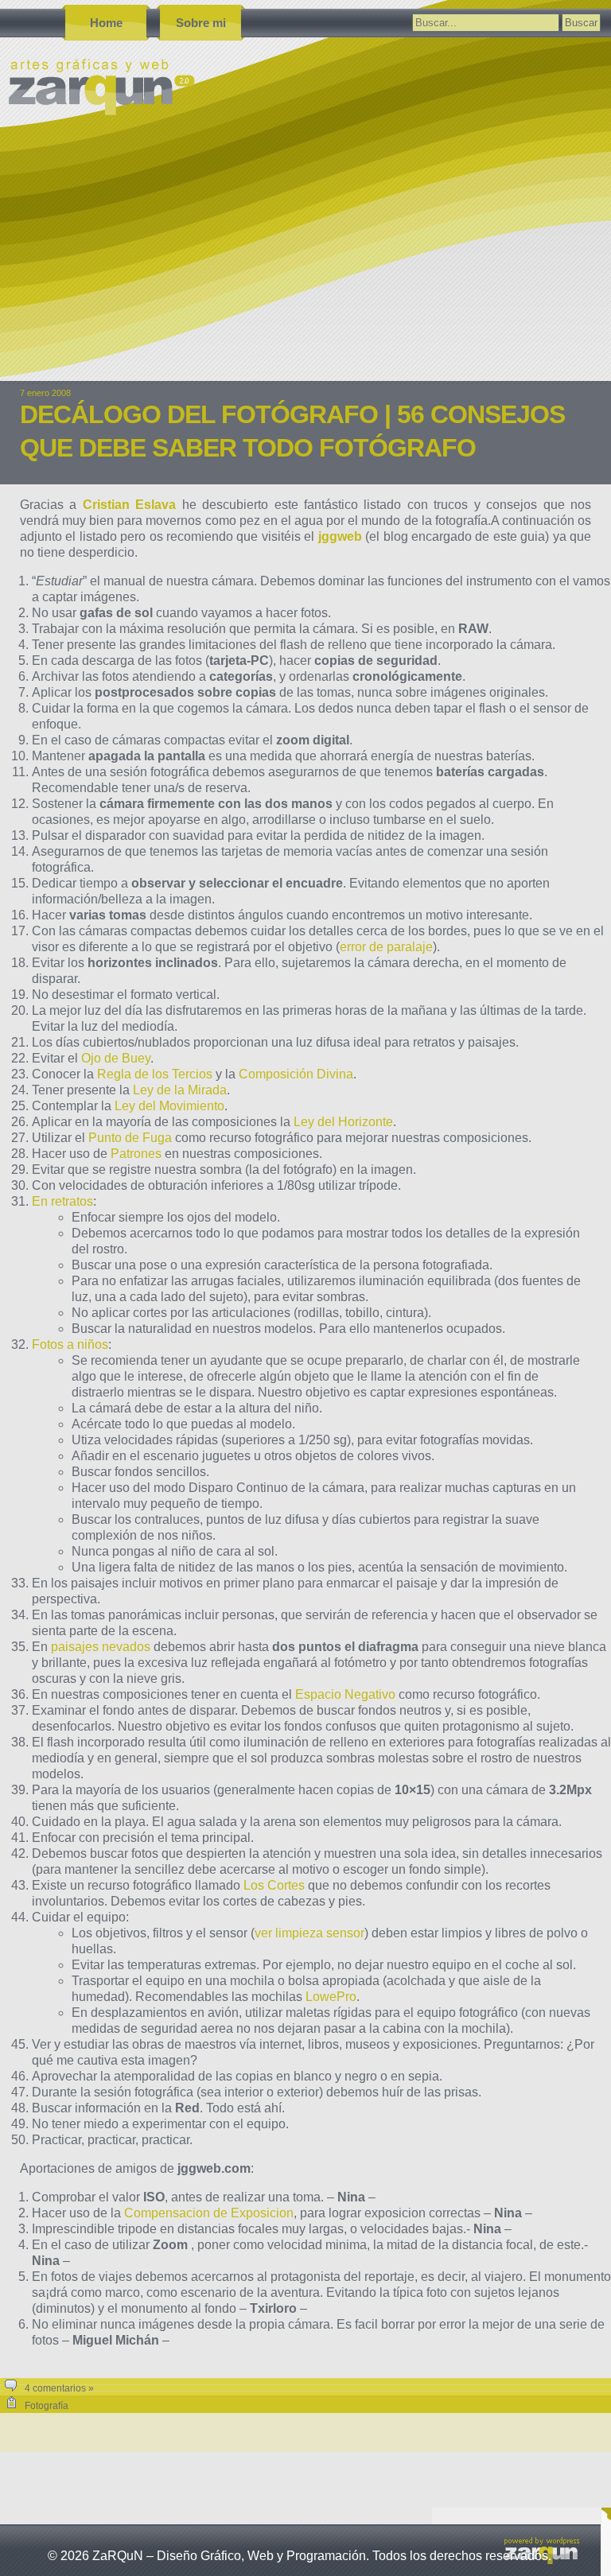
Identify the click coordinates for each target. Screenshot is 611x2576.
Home (106, 23)
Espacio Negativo (345, 1694)
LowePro (331, 1997)
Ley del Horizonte (343, 1122)
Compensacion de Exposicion (209, 2213)
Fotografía (47, 2406)
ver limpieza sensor (309, 1933)
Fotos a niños (70, 1344)
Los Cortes (274, 1885)
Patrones (136, 1154)
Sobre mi (201, 23)
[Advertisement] (305, 262)
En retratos (62, 1201)
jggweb (340, 536)
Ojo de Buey (116, 1058)
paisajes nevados (101, 1647)
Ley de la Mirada (180, 1090)
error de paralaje (386, 947)
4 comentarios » (59, 2388)
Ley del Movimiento (169, 1106)
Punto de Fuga (130, 1138)
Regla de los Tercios (155, 1074)
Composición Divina (296, 1074)
